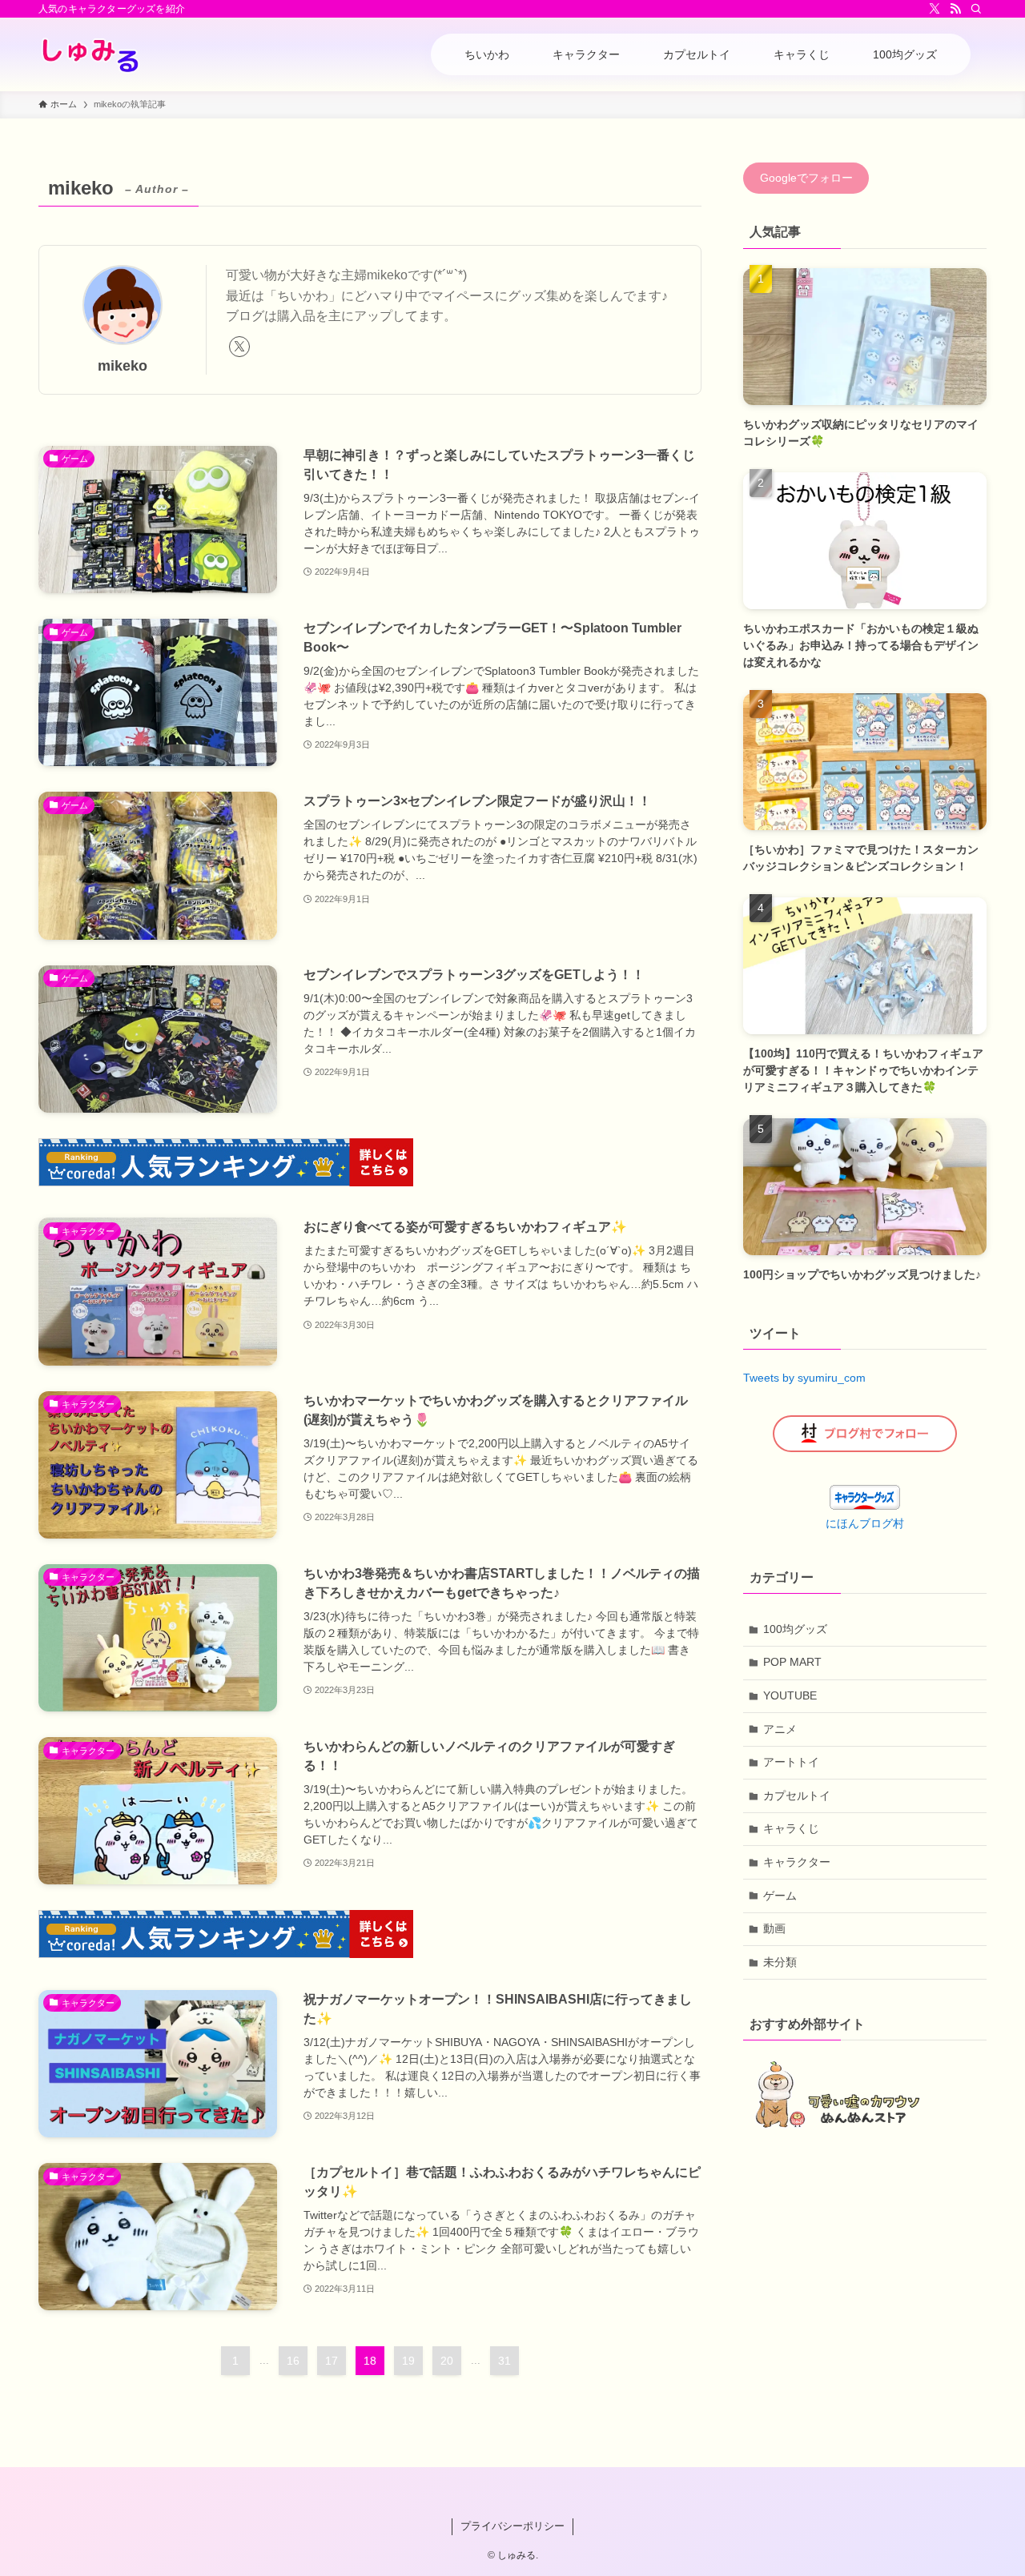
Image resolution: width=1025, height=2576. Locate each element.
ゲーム (780, 1896)
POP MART (792, 1662)
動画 (774, 1928)
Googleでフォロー (806, 179)
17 (332, 2361)
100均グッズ (795, 1629)
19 (408, 2361)
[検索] (976, 9)
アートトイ (791, 1762)
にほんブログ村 (865, 1523)
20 (447, 2361)
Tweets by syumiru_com (804, 1378)
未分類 (780, 1962)
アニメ (780, 1729)
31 (504, 2361)
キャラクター (797, 1862)
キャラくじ (791, 1828)
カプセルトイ (797, 1796)
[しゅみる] (91, 54)
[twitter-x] (935, 9)
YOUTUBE (790, 1695)
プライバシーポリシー (512, 2526)
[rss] (955, 9)
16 (293, 2361)
